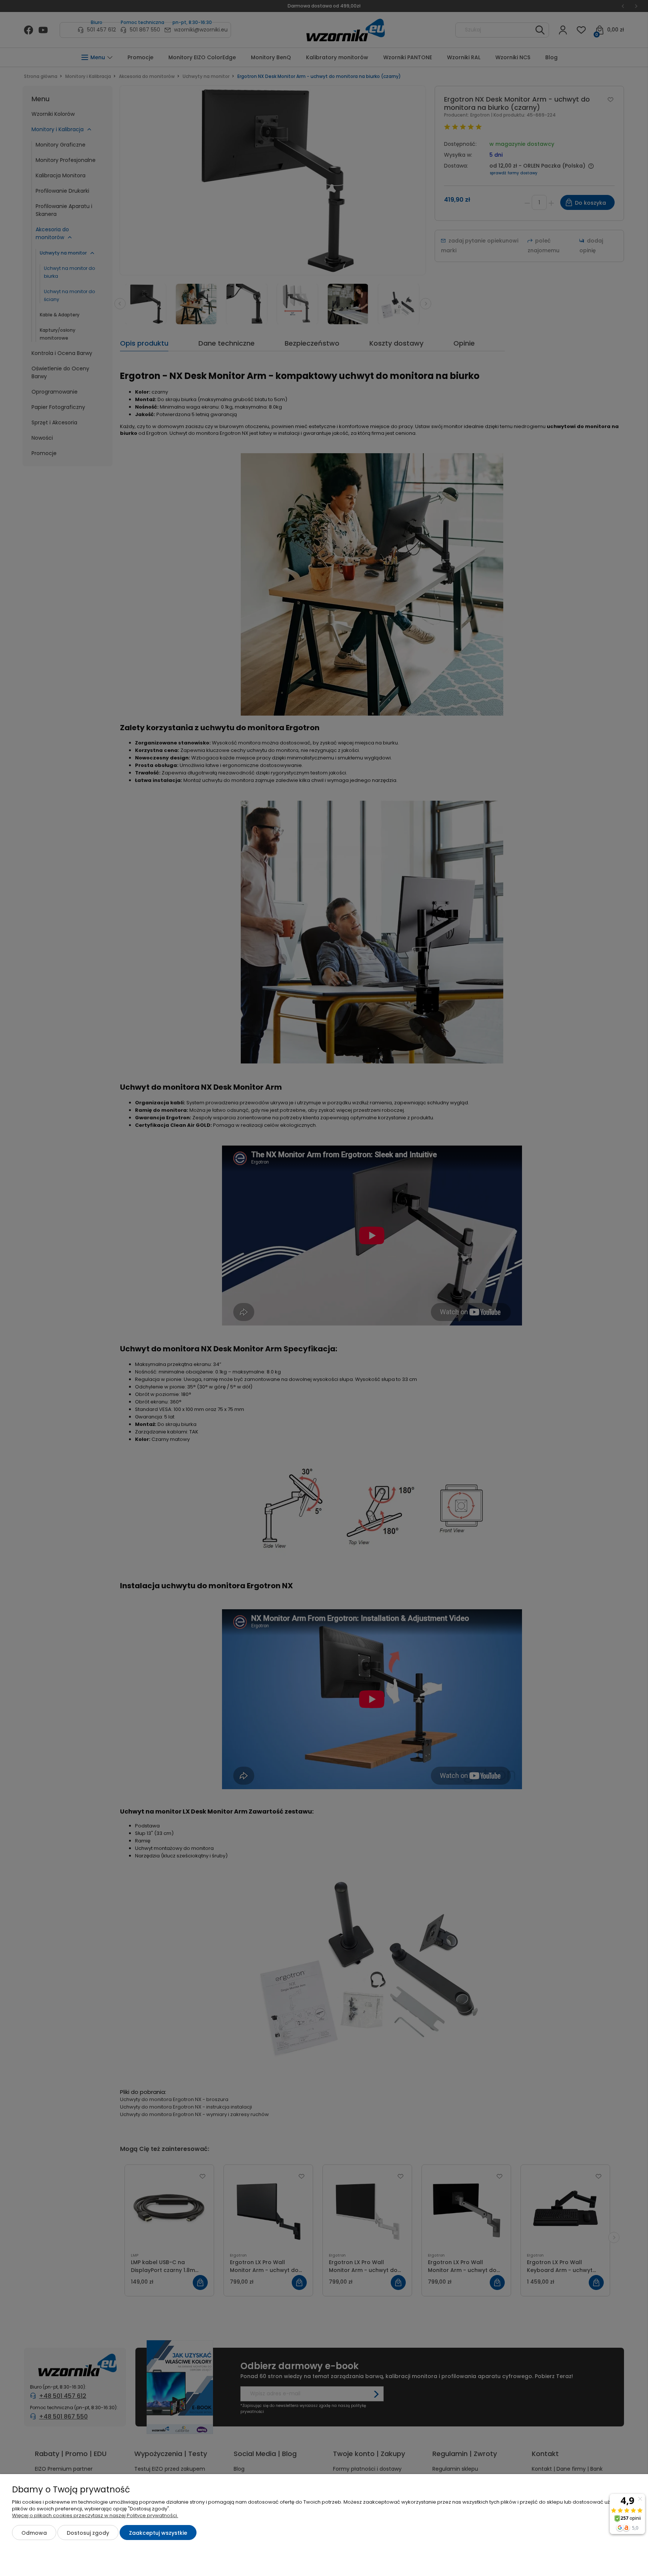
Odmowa (34, 2533)
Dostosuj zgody (88, 2533)
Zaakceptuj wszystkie (158, 2533)
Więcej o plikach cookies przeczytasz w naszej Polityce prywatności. (95, 2515)
